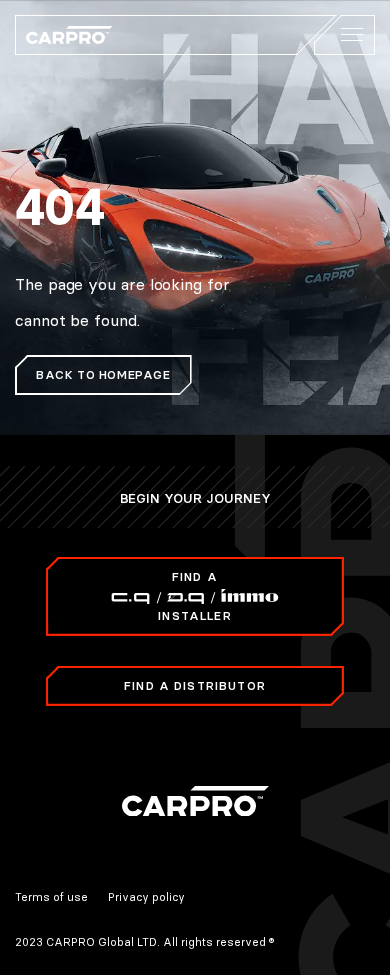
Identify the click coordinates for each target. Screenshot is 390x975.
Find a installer (194, 596)
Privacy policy (146, 897)
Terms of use (51, 897)
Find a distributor (195, 685)
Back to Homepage (103, 374)
